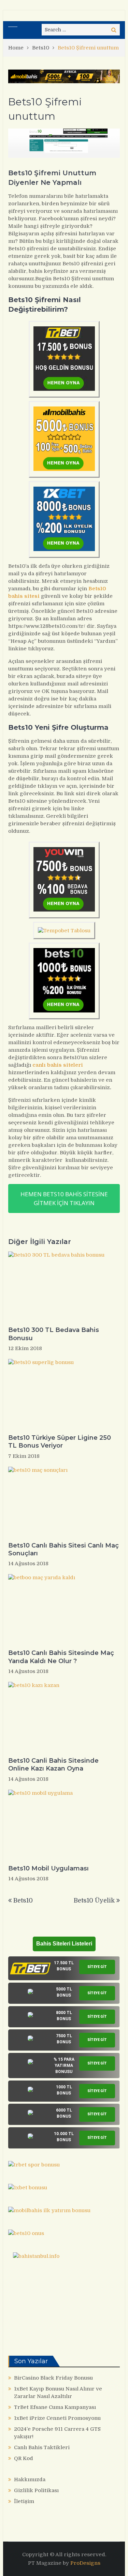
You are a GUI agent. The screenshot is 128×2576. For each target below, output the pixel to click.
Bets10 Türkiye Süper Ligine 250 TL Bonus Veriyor (60, 1442)
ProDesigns (85, 2563)
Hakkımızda (30, 2479)
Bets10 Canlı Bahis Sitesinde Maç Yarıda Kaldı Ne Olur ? (61, 1657)
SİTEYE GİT (97, 1967)
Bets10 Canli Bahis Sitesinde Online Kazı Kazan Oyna (53, 1765)
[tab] (64, 1968)
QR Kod (24, 2458)
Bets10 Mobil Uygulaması (48, 1868)
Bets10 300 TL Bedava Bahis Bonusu (54, 1334)
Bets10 (23, 1900)
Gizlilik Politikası (36, 2490)
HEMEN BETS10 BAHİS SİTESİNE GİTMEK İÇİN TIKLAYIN (64, 1198)
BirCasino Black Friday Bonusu (53, 2378)
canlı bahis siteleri (58, 1065)
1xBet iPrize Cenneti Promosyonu (57, 2418)
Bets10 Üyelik (94, 1900)
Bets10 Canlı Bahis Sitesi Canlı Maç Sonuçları (63, 1549)
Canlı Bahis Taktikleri (42, 2447)
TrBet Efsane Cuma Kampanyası (55, 2407)
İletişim (24, 2501)
